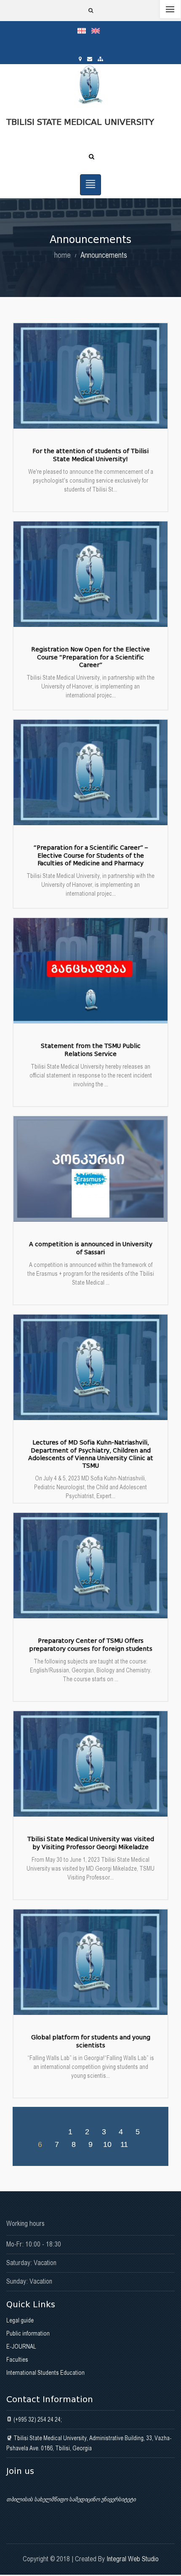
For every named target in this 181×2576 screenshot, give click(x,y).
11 (124, 2144)
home (63, 255)
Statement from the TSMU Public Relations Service (91, 1050)
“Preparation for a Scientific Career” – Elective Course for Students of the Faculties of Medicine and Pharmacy (91, 855)
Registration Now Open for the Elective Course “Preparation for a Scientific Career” (90, 657)
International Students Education (45, 2373)
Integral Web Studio (133, 2559)
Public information (28, 2333)
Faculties (17, 2360)
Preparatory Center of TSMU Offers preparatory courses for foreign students (91, 1645)
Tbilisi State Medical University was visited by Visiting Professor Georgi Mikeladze (91, 1843)
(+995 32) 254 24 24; (37, 2419)
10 (107, 2144)
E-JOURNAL (21, 2346)
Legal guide (20, 2320)
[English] (98, 30)
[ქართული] (84, 30)
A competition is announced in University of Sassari (91, 1248)
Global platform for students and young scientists (91, 2041)
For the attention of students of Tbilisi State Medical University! (90, 455)
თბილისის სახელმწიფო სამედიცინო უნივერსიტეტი (71, 2499)
